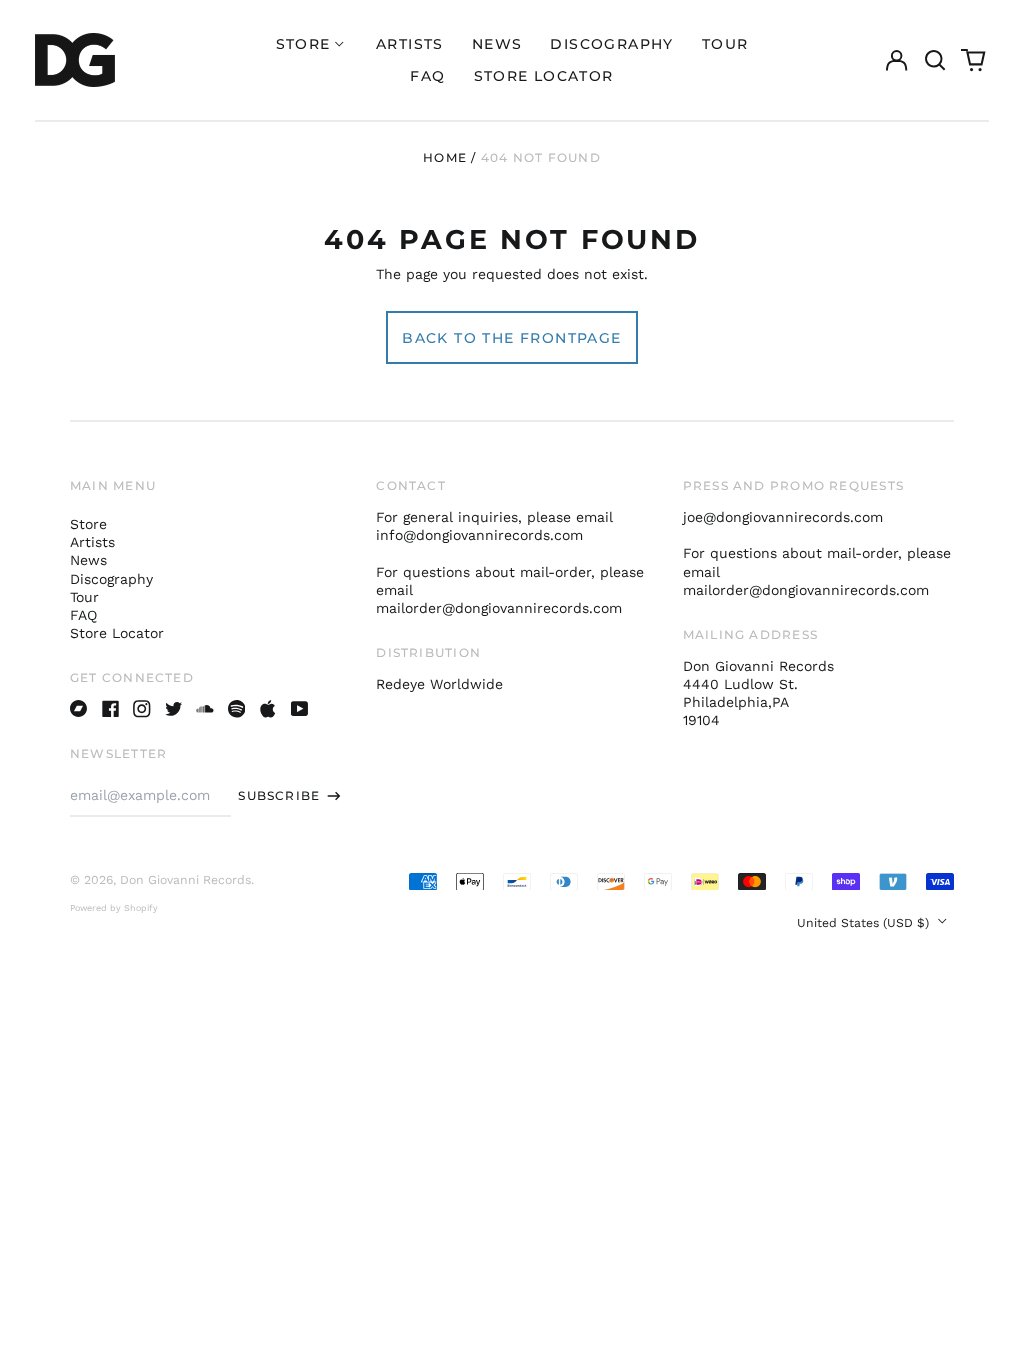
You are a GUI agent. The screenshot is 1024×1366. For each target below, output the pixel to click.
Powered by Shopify (114, 908)
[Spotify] (237, 709)
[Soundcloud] (205, 709)
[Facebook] (111, 709)
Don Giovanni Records (185, 880)
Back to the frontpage (511, 338)
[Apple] (268, 709)
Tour (725, 44)
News (497, 44)
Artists (410, 44)
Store (88, 524)
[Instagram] (142, 709)
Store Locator (544, 76)
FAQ (427, 76)
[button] (935, 60)
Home (445, 157)
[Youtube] (300, 709)
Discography (611, 44)
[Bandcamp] (79, 709)
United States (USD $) (865, 923)
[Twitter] (174, 709)
